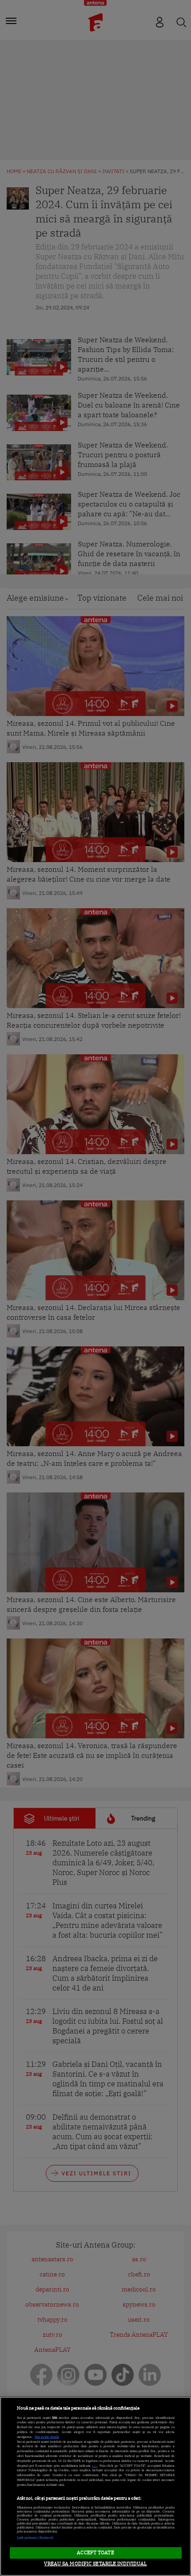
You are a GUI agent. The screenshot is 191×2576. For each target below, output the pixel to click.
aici (95, 2466)
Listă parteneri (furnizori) (35, 2538)
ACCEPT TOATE (95, 2552)
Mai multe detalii (47, 2437)
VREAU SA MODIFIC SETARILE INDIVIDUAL (95, 2564)
